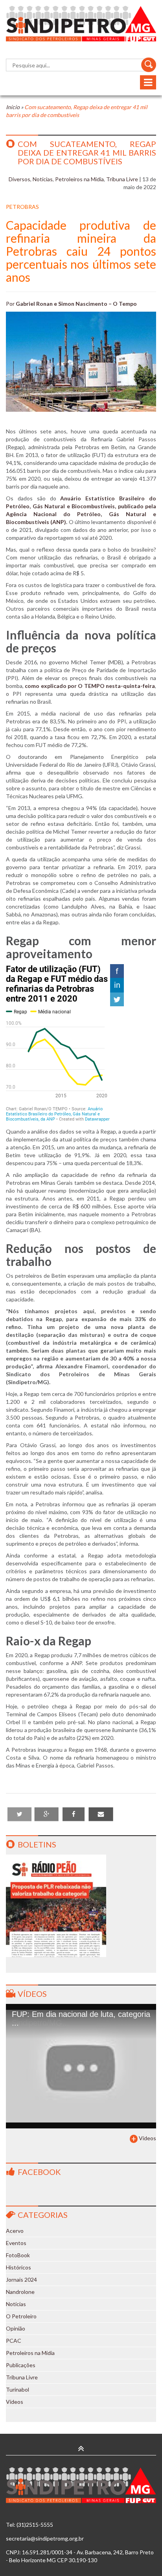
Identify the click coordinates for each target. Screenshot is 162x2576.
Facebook (39, 2172)
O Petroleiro (21, 2316)
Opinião (16, 2328)
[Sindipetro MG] (81, 24)
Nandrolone (20, 2292)
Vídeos (32, 1994)
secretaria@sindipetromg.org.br (45, 2538)
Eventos (16, 2243)
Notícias (43, 179)
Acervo (15, 2231)
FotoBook (18, 2255)
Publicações (21, 2365)
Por (71, 304)
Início (13, 107)
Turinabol (17, 2389)
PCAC (14, 2341)
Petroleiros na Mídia (79, 179)
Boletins (37, 1844)
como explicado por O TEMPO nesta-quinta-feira (90, 686)
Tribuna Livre (122, 179)
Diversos (19, 179)
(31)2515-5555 (35, 2525)
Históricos (18, 2267)
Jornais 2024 (21, 2280)
